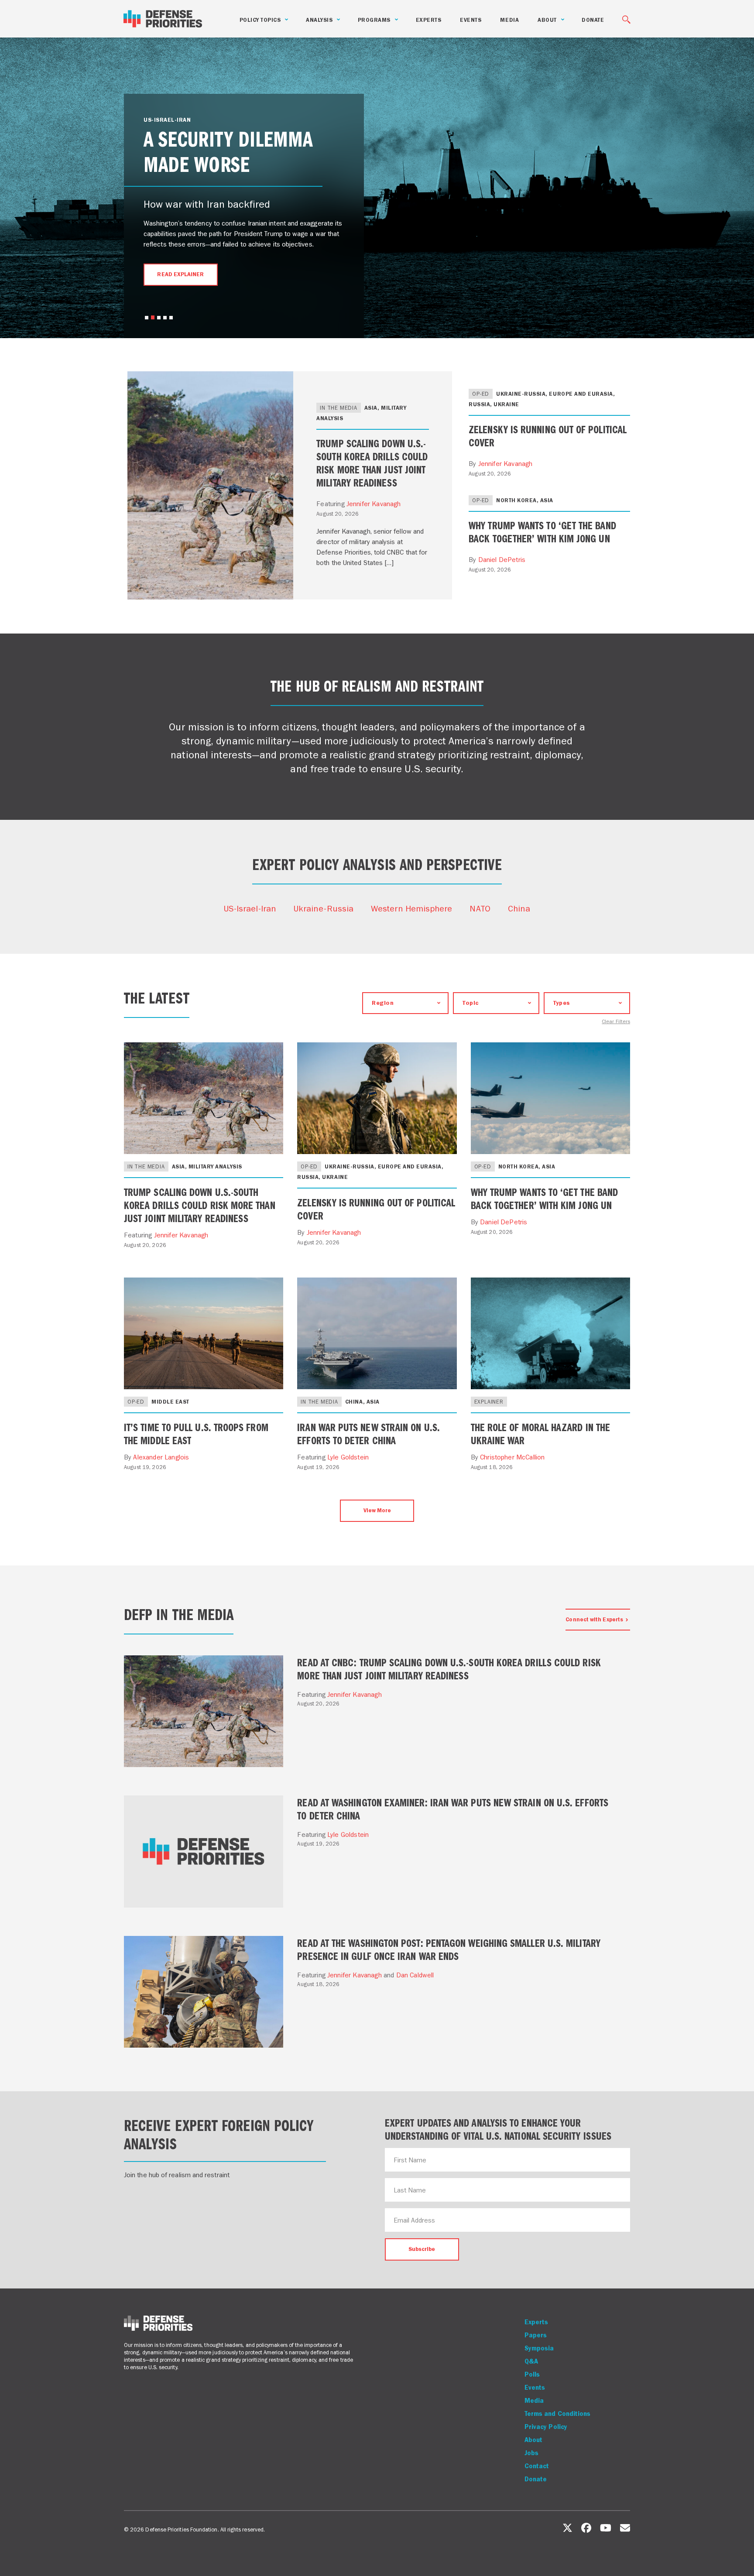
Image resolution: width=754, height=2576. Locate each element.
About (533, 2440)
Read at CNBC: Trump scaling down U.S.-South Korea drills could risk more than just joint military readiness (449, 1668)
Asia (371, 408)
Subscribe (422, 2249)
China (519, 908)
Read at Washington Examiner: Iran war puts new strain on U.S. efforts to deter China (453, 1809)
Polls (532, 2374)
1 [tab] (147, 318)
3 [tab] (159, 318)
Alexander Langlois (161, 1457)
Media (509, 20)
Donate (593, 20)
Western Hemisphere (411, 908)
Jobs (531, 2453)
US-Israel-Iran (250, 908)
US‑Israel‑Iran (167, 120)
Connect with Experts (594, 1619)
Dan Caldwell (415, 1975)
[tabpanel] (244, 209)
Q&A (531, 2361)
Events (471, 20)
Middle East (170, 1402)
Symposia (539, 2348)
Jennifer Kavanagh (374, 504)
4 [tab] (165, 318)
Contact (537, 2466)
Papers (536, 2335)
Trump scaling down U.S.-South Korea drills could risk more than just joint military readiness (372, 462)
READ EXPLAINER (180, 274)
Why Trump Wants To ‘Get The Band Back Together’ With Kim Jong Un (542, 531)
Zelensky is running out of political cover (548, 435)
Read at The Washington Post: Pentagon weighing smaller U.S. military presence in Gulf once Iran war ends (449, 1949)
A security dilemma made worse (228, 150)
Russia (479, 404)
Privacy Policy (546, 2427)
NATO (480, 908)
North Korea (516, 500)
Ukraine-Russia (324, 908)
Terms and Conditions (558, 2414)
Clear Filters (616, 1022)
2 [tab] (153, 317)
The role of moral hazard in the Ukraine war (540, 1433)
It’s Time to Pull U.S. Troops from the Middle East (196, 1433)
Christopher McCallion (512, 1457)
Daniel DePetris (502, 560)
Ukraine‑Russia (521, 394)
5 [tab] (171, 318)
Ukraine (506, 404)
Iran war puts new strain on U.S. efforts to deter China (368, 1433)
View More (377, 1510)
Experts (429, 20)
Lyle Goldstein (348, 1457)
